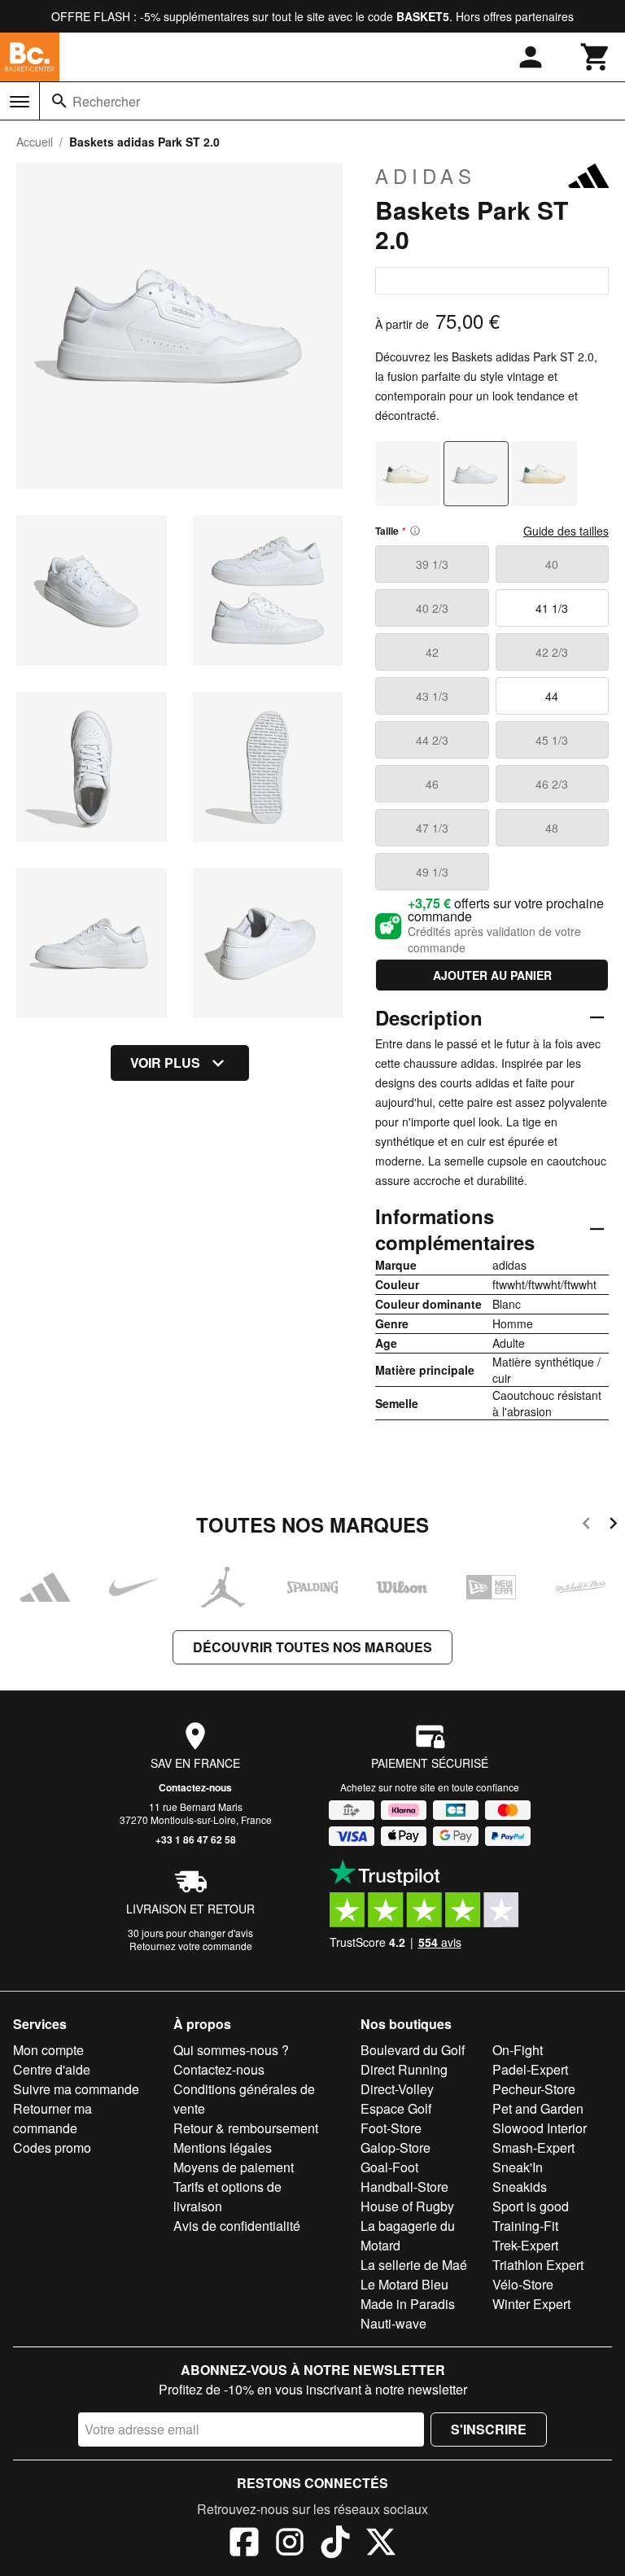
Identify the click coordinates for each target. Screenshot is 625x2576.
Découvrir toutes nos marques (312, 1647)
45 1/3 (552, 740)
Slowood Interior (540, 2128)
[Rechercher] (59, 101)
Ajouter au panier (492, 975)
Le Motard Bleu (404, 2284)
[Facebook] (244, 2544)
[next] (613, 1526)
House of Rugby (407, 2206)
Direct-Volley (397, 2089)
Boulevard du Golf (413, 2050)
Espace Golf (396, 2108)
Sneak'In (518, 2167)
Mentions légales (223, 2147)
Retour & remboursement (246, 2128)
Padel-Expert (530, 2069)
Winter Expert (531, 2304)
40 (552, 564)
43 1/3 (432, 696)
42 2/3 (552, 652)
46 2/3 (552, 784)
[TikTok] (335, 2544)
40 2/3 (432, 608)
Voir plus (165, 1063)
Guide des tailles (566, 531)
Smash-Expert (533, 2147)
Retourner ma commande (52, 2118)
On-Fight (518, 2050)
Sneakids (520, 2187)
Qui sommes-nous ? (231, 2050)
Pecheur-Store (534, 2089)
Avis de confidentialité (237, 2226)
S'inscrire (489, 2429)
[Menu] (20, 102)
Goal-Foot (389, 2167)
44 (552, 696)
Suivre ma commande (76, 2089)
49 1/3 (432, 872)
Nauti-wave (393, 2323)
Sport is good (531, 2206)
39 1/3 (432, 564)
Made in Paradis (408, 2304)
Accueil (35, 142)
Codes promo (52, 2147)
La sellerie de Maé (414, 2265)
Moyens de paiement (234, 2167)
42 (432, 652)
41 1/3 (552, 608)
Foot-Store (391, 2128)
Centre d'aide (52, 2069)
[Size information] (415, 531)
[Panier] (596, 57)
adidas (426, 176)
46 (432, 784)
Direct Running (404, 2069)
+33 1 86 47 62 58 (196, 1839)
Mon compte (48, 2050)
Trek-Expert (525, 2245)
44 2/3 (432, 740)
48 (552, 828)
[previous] (586, 1526)
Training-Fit (525, 2226)
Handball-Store (404, 2187)
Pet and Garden (538, 2108)
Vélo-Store (523, 2284)
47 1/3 (432, 828)
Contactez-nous (195, 1787)
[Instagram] (290, 2544)
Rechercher (106, 101)
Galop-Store (396, 2147)
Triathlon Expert (538, 2265)
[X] (381, 2544)
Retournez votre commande (191, 1946)
